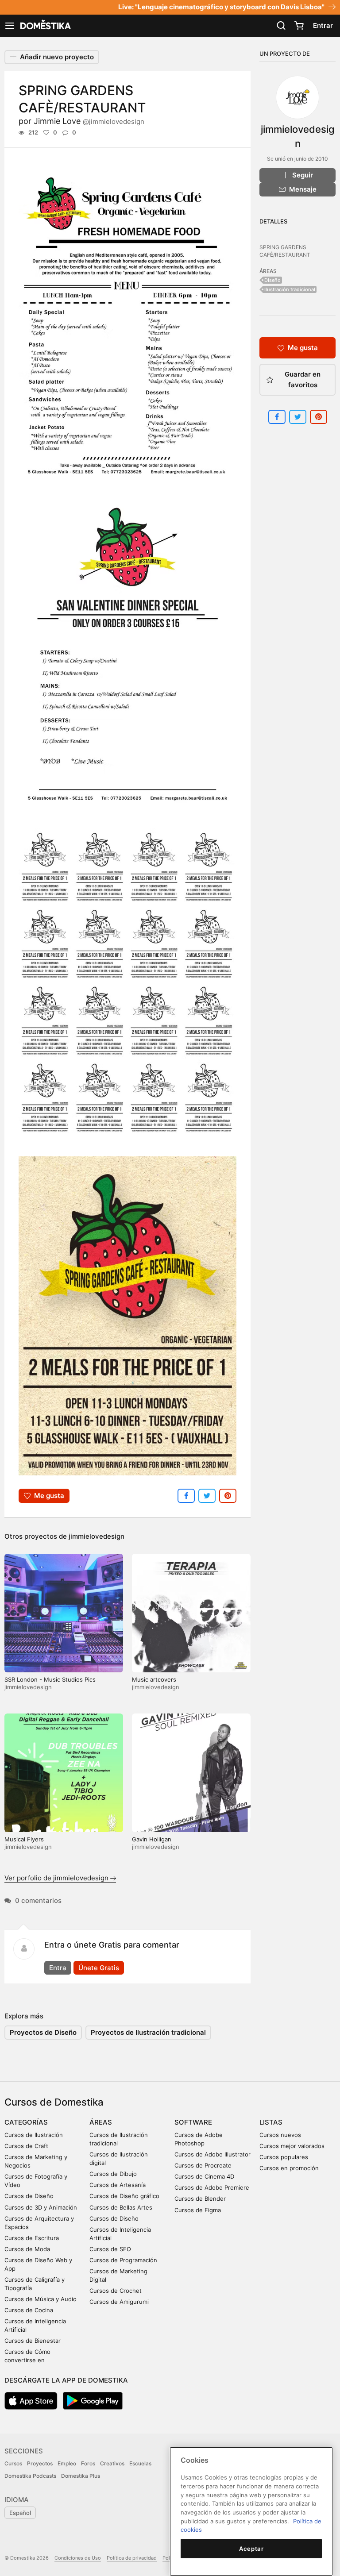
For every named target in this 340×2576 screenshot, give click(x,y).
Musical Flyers (24, 1839)
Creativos (112, 2463)
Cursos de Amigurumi (119, 2302)
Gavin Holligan (152, 1839)
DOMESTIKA (45, 26)
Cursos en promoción (289, 2168)
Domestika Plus (81, 2476)
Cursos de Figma (198, 2210)
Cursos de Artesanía (118, 2185)
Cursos (13, 2463)
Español (20, 2513)
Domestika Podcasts (30, 2476)
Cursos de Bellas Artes (121, 2207)
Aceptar (251, 2549)
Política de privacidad (132, 2558)
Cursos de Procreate (203, 2165)
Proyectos (40, 2463)
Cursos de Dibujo (113, 2174)
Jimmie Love (89, 121)
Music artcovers (154, 1679)
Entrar (323, 25)
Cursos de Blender (200, 2199)
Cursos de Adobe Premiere (212, 2187)
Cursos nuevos (280, 2135)
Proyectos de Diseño (43, 2032)
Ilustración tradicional (290, 289)
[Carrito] (299, 26)
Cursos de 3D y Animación (41, 2207)
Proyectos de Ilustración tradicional (148, 2032)
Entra (58, 1968)
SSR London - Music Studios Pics (50, 1679)
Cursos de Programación (123, 2260)
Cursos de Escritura (32, 2238)
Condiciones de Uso (78, 2558)
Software (193, 2122)
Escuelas (140, 2463)
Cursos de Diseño (29, 2196)
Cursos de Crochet (116, 2291)
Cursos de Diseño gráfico (124, 2196)
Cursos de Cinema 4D (204, 2176)
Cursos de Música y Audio (41, 2299)
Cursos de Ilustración (34, 2135)
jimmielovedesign (97, 1536)
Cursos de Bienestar (33, 2341)
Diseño (272, 280)
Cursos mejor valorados (292, 2146)
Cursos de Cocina (29, 2310)
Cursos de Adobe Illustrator (212, 2154)
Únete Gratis (99, 1968)
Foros (88, 2463)
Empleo (67, 2463)
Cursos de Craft (26, 2146)
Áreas (101, 2122)
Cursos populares (284, 2157)
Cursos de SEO (110, 2249)
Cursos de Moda (27, 2249)
